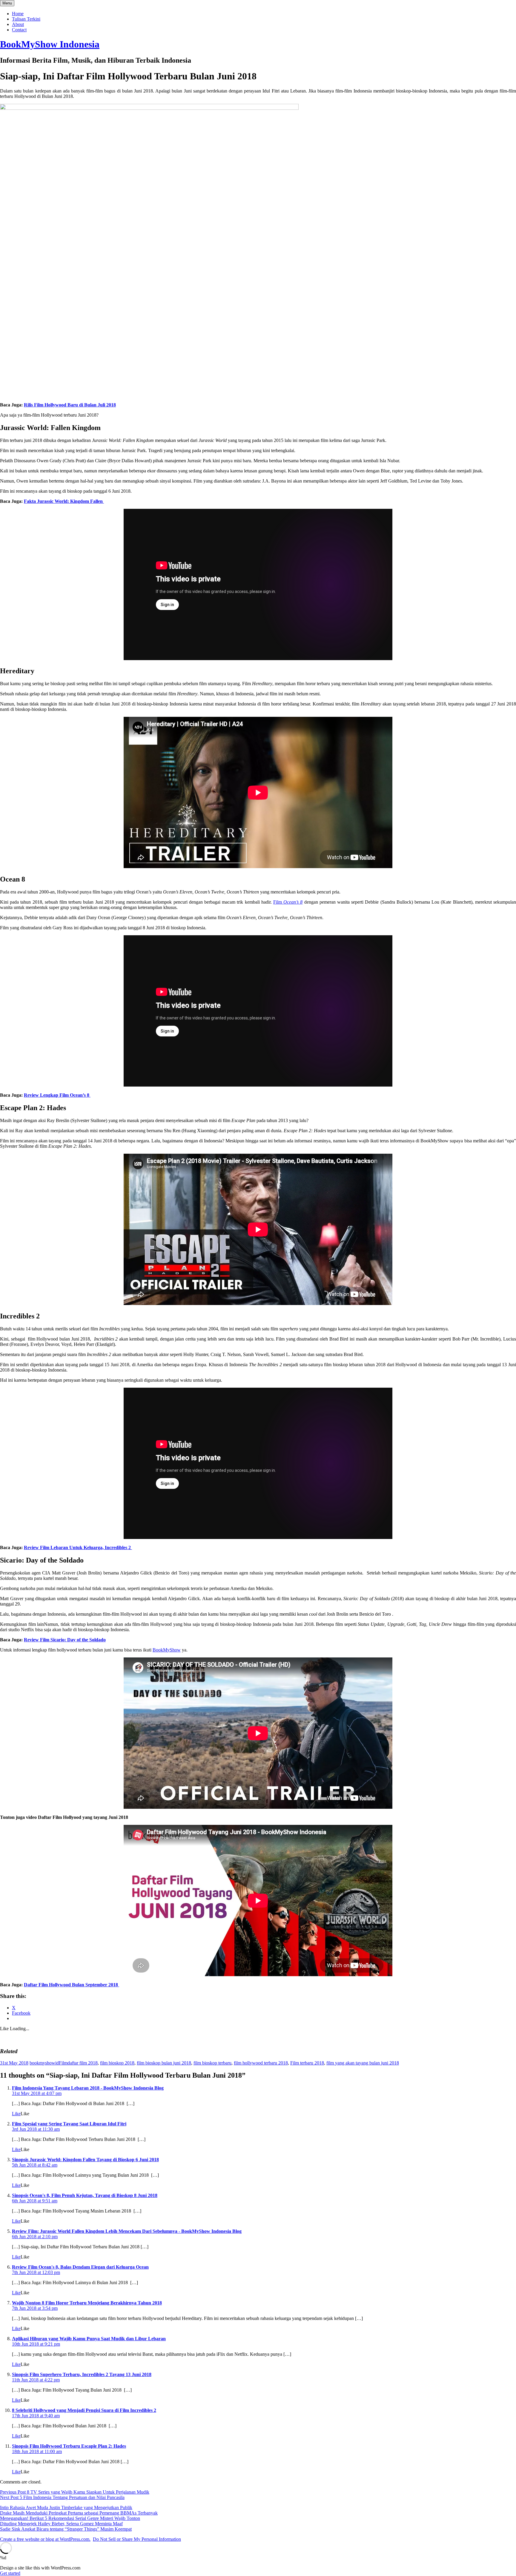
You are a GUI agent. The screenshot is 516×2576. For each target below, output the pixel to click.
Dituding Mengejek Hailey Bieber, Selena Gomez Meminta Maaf (61, 2524)
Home (18, 14)
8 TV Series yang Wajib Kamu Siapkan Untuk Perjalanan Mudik (75, 2492)
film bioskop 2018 (117, 2063)
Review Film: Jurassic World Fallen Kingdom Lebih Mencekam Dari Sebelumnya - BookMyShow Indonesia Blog (127, 2231)
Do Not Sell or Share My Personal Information (137, 2539)
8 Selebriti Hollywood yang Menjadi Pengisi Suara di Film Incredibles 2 (84, 2410)
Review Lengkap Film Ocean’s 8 (57, 1095)
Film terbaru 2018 (307, 2063)
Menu (7, 3)
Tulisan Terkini (26, 19)
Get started (10, 2573)
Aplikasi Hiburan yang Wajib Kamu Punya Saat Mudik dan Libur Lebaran (89, 2339)
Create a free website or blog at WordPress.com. (45, 2539)
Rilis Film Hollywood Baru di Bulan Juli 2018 (70, 405)
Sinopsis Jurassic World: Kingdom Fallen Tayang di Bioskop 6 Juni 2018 (85, 2160)
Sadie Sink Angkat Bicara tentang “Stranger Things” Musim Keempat (66, 2529)
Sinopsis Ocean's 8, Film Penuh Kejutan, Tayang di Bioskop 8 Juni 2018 (85, 2195)
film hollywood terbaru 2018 (261, 2063)
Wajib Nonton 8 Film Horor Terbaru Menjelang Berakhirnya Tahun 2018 (87, 2303)
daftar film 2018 (83, 2063)
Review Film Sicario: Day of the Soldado (65, 1640)
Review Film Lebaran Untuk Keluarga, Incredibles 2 (78, 1547)
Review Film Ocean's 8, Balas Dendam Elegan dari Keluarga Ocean (80, 2267)
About (18, 24)
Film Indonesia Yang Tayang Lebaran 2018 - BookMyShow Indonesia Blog (88, 2088)
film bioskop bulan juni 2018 (164, 2063)
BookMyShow (167, 1650)
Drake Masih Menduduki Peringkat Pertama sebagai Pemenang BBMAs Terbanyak (79, 2513)
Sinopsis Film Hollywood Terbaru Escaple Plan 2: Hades (69, 2446)
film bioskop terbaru (212, 2063)
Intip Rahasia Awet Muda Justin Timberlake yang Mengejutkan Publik (66, 2508)
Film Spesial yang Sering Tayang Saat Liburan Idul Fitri (69, 2124)
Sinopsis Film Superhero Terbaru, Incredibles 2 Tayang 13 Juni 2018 (82, 2374)
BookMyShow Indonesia (50, 44)
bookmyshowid (44, 2063)
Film (288, 902)
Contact (19, 30)
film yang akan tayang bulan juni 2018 (363, 2063)
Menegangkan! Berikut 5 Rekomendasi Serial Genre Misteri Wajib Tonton (70, 2518)
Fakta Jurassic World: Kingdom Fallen (64, 501)
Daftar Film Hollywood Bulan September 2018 (72, 1985)
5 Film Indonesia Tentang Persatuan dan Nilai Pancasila (62, 2497)
